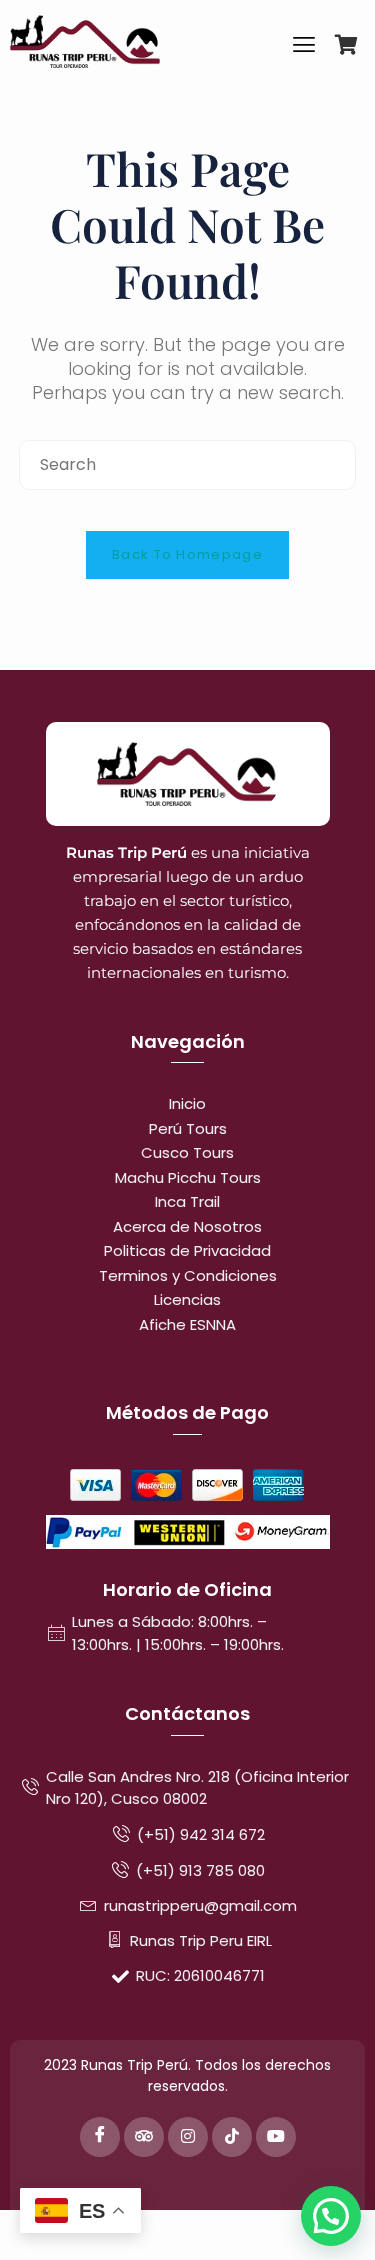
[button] (331, 2216)
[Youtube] (276, 2137)
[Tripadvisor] (144, 2137)
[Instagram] (188, 2137)
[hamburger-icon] (304, 47)
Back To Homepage (187, 554)
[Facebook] (100, 2137)
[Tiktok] (232, 2137)
